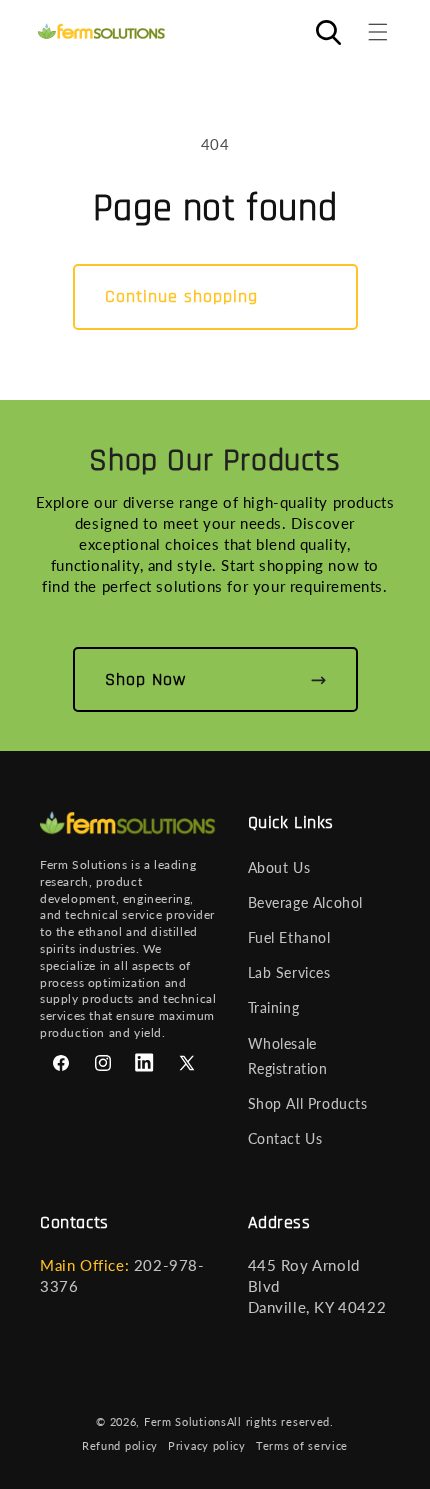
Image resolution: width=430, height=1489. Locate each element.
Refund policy (120, 1445)
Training (274, 1007)
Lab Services (289, 972)
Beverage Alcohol (306, 902)
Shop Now (145, 679)
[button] (378, 32)
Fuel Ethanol (289, 937)
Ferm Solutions (185, 1421)
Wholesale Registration (288, 1056)
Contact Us (285, 1138)
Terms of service (302, 1445)
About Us (279, 867)
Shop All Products (308, 1103)
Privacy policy (207, 1445)
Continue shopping (181, 296)
